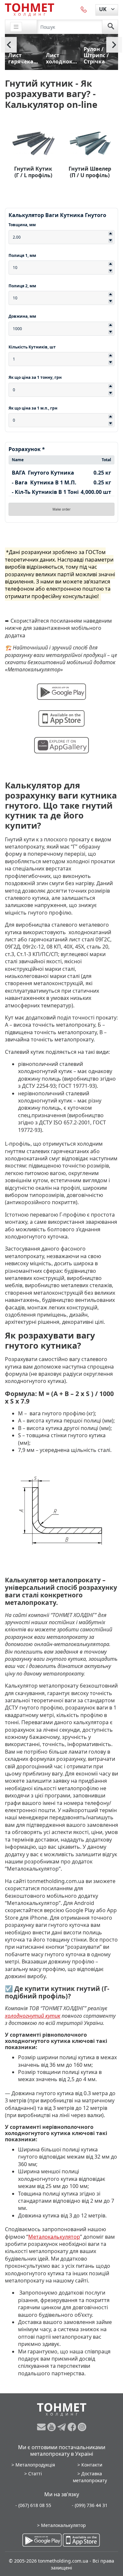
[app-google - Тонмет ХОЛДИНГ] (42, 2540)
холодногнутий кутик (33, 2016)
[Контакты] (84, 9)
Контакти (92, 2465)
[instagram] (82, 2427)
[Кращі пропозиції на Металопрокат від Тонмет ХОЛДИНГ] (30, 9)
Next (114, 45)
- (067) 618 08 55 (33, 2505)
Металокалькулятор (54, 2237)
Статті (35, 2474)
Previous (9, 45)
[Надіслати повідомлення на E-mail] (42, 2427)
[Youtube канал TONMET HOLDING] (52, 2427)
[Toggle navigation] (16, 27)
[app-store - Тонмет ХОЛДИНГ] (81, 2540)
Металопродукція (35, 2465)
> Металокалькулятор (61, 2525)
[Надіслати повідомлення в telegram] (62, 2427)
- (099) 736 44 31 (90, 2505)
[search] (111, 27)
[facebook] (73, 2427)
